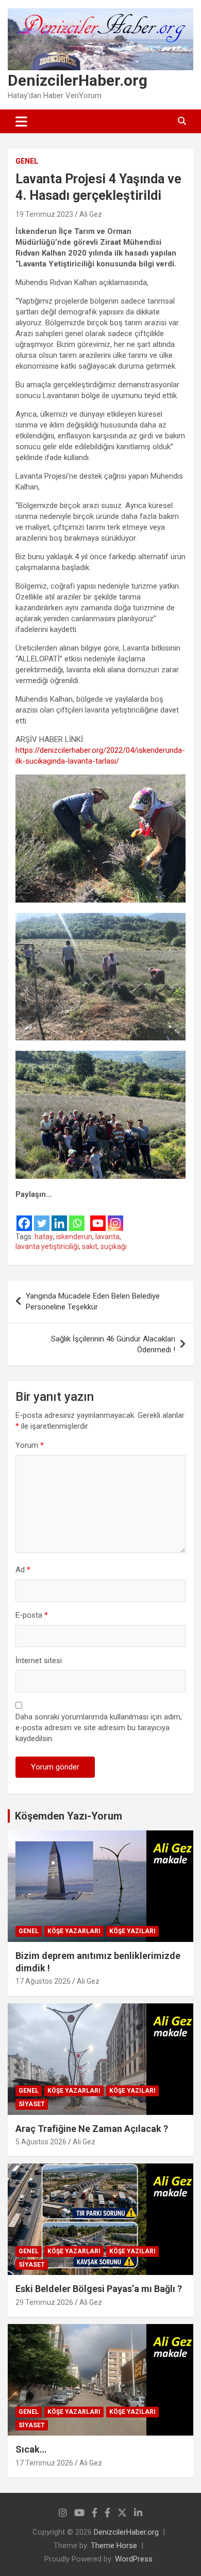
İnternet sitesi (39, 1661)
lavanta (107, 1237)
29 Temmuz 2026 (44, 2302)
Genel (27, 161)
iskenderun (74, 1237)
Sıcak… (31, 2449)
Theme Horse (114, 2546)
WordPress (134, 2559)
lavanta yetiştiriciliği (47, 1246)
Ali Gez (91, 214)
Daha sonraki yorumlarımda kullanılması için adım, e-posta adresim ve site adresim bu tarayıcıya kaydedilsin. (99, 1728)
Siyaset (32, 2104)
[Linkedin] (59, 1216)
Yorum (30, 1445)
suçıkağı (114, 1246)
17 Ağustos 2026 (43, 1981)
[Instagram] (115, 1216)
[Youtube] (98, 1216)
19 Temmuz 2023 (44, 214)
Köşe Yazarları (74, 1931)
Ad (23, 1570)
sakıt (90, 1246)
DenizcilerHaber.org (78, 80)
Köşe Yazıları (132, 1931)
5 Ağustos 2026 (41, 2142)
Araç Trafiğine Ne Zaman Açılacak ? (92, 2129)
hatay (44, 1237)
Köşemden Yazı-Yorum (69, 1816)
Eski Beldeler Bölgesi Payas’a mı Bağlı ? (99, 2289)
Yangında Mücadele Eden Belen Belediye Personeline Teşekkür (93, 1301)
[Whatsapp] (77, 1216)
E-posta (32, 1615)
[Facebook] (24, 1216)
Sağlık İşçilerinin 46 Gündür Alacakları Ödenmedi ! (113, 1344)
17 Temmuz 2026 (44, 2463)
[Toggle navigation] (21, 121)
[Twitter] (42, 1216)
